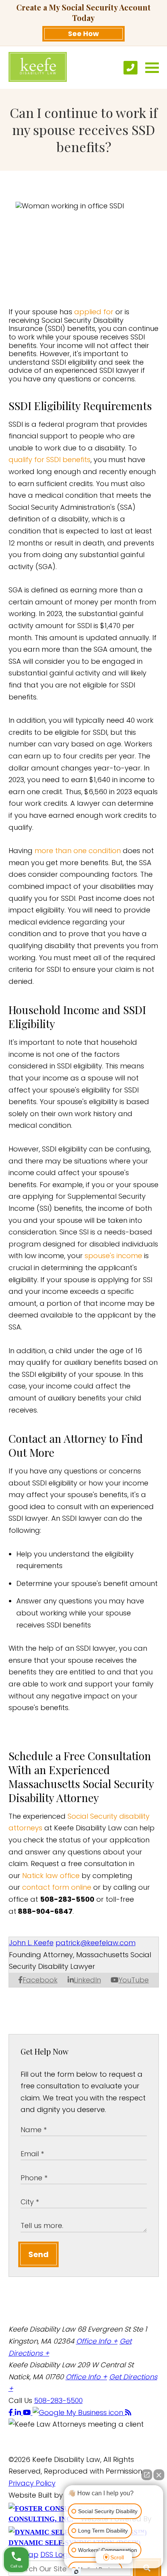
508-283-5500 (58, 2400)
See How (83, 34)
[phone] (130, 68)
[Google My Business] (79, 2412)
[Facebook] (12, 2412)
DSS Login (57, 2554)
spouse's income (113, 1256)
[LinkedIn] (19, 2412)
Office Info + (97, 2341)
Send (38, 2254)
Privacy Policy (32, 2483)
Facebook (40, 1980)
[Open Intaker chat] (76, 2572)
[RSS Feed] (128, 2412)
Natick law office (51, 1876)
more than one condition (78, 851)
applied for (94, 312)
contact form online (57, 1887)
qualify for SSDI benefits (50, 460)
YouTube (134, 1980)
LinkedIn (87, 1980)
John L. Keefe (31, 1943)
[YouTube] (28, 2412)
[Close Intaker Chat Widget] (159, 2475)
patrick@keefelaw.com (96, 1943)
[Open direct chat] (147, 2475)
